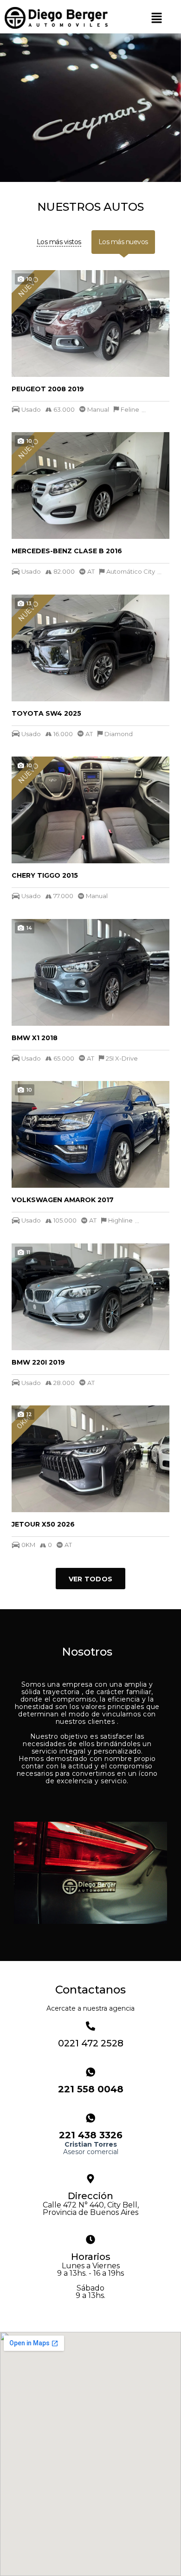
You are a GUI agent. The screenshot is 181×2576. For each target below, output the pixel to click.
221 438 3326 (91, 2135)
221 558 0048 (91, 2089)
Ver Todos (91, 1579)
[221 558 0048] (90, 2072)
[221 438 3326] (90, 2118)
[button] (157, 18)
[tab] (59, 242)
